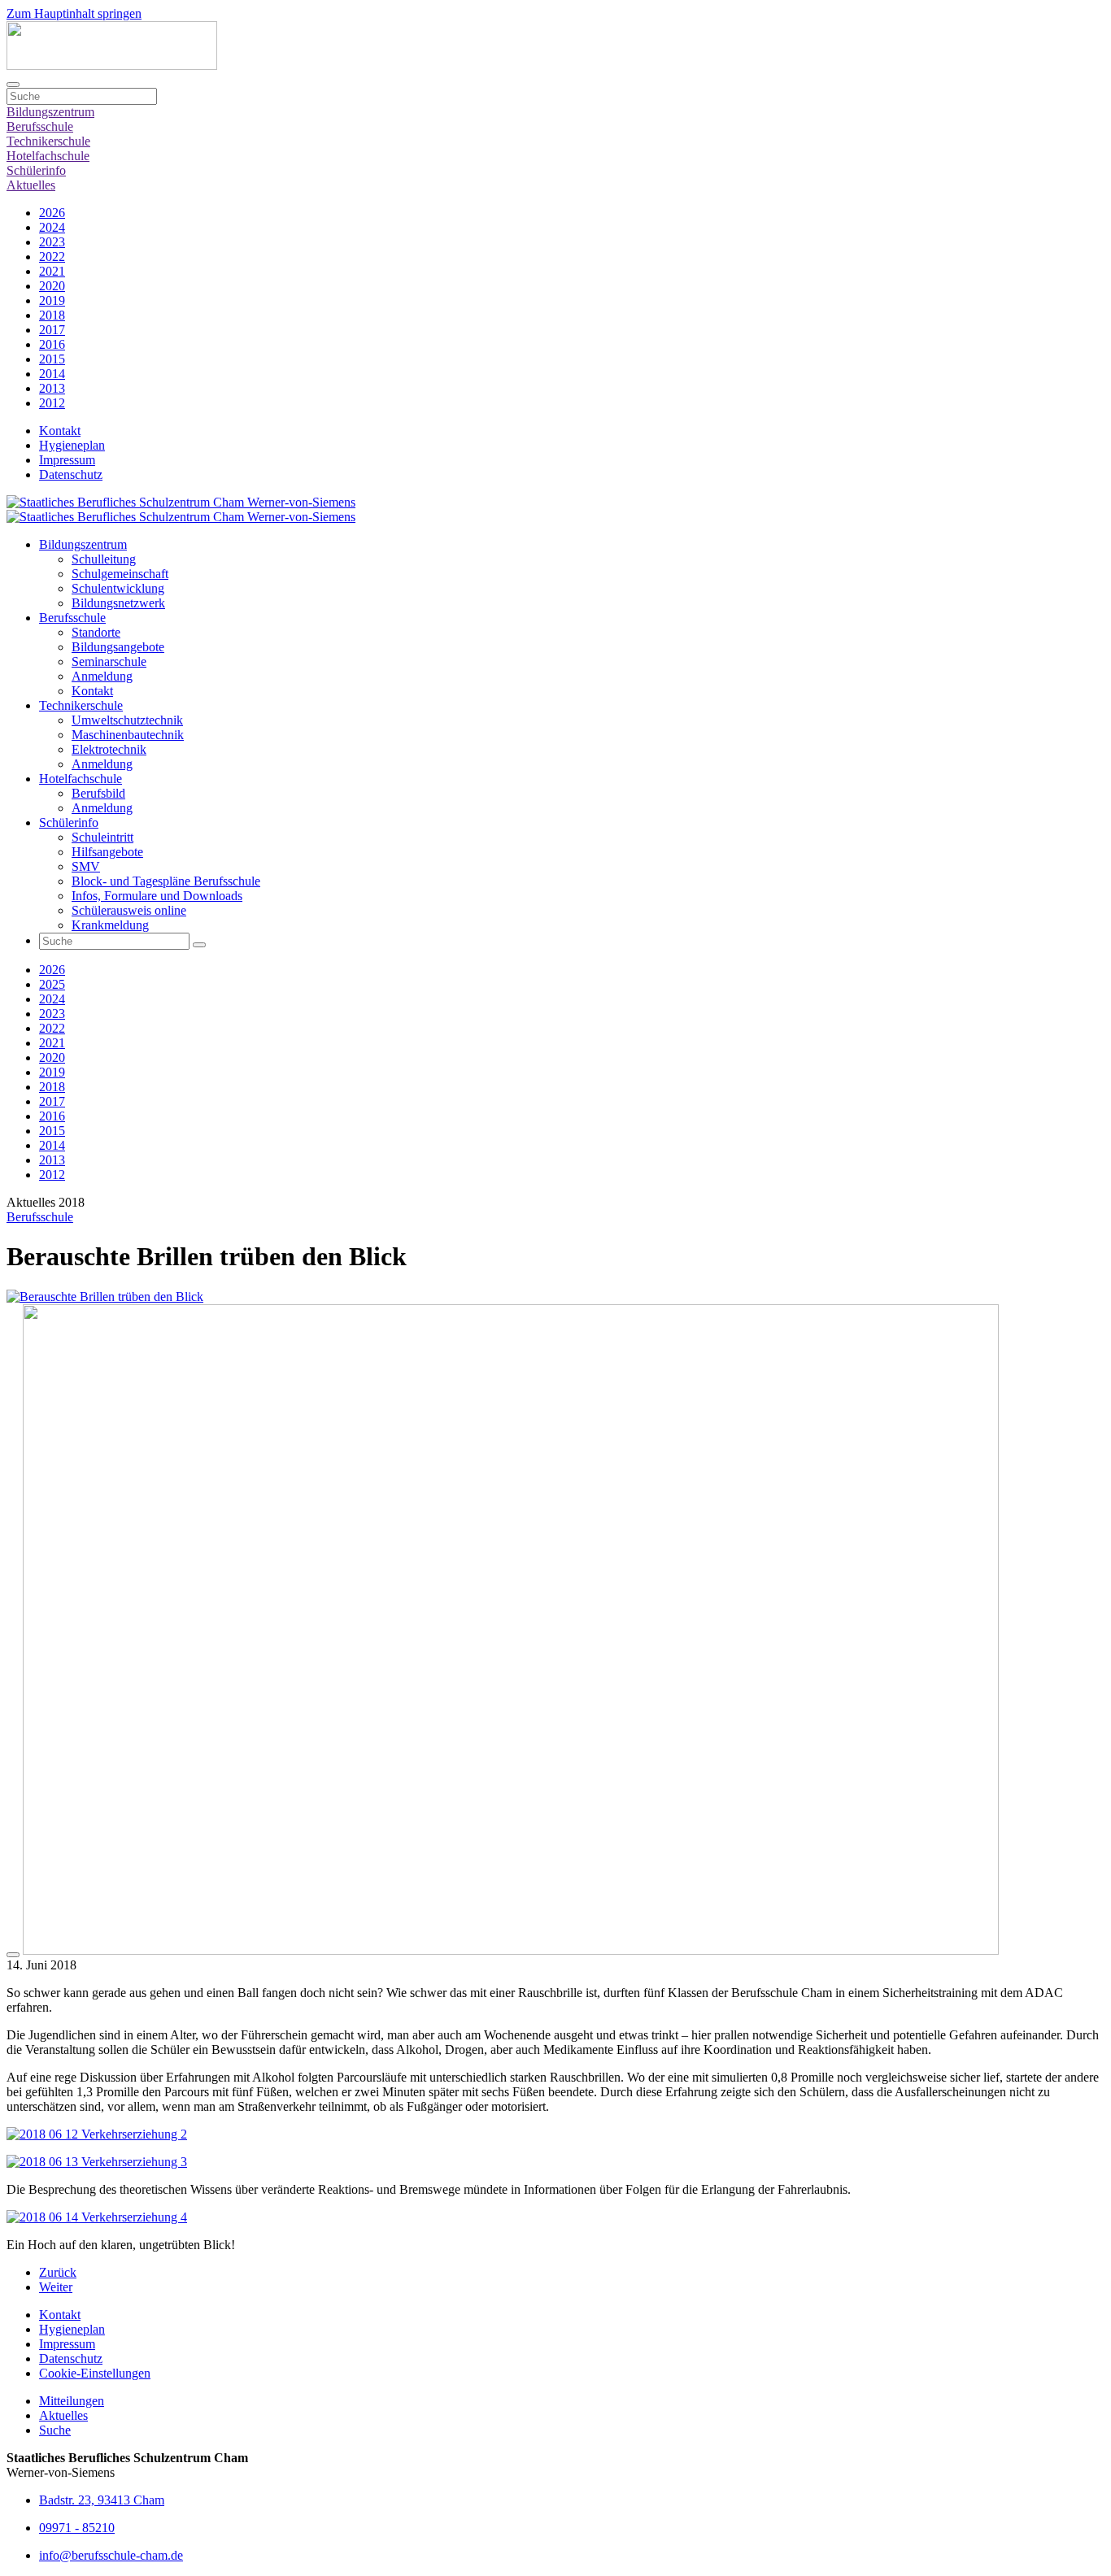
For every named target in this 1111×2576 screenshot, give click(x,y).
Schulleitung (104, 559)
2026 (52, 213)
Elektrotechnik (109, 749)
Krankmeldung (110, 925)
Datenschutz (71, 474)
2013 (52, 388)
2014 (52, 374)
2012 (52, 403)
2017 (52, 330)
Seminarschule (109, 661)
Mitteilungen (72, 2401)
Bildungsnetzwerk (118, 603)
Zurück (58, 2272)
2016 (52, 344)
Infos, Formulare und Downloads (157, 896)
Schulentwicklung (118, 588)
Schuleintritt (102, 837)
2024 (52, 227)
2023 (52, 242)
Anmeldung (102, 676)
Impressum (67, 460)
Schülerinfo (36, 170)
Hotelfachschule (48, 156)
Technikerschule (48, 141)
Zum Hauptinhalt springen (74, 13)
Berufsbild (98, 793)
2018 (52, 315)
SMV (86, 866)
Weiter (56, 2287)
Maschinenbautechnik (128, 735)
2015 (52, 359)
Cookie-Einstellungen (95, 2373)
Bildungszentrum (50, 112)
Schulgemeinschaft (120, 574)
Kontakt (60, 431)
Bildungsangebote (118, 647)
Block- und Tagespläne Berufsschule (166, 881)
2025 (52, 984)
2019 (52, 300)
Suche (55, 2430)
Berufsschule (40, 126)
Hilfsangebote (107, 852)
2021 (52, 271)
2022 (52, 257)
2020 (52, 286)
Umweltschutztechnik (127, 720)
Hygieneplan (72, 445)
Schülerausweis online (129, 910)
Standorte (96, 632)
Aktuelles (31, 185)
